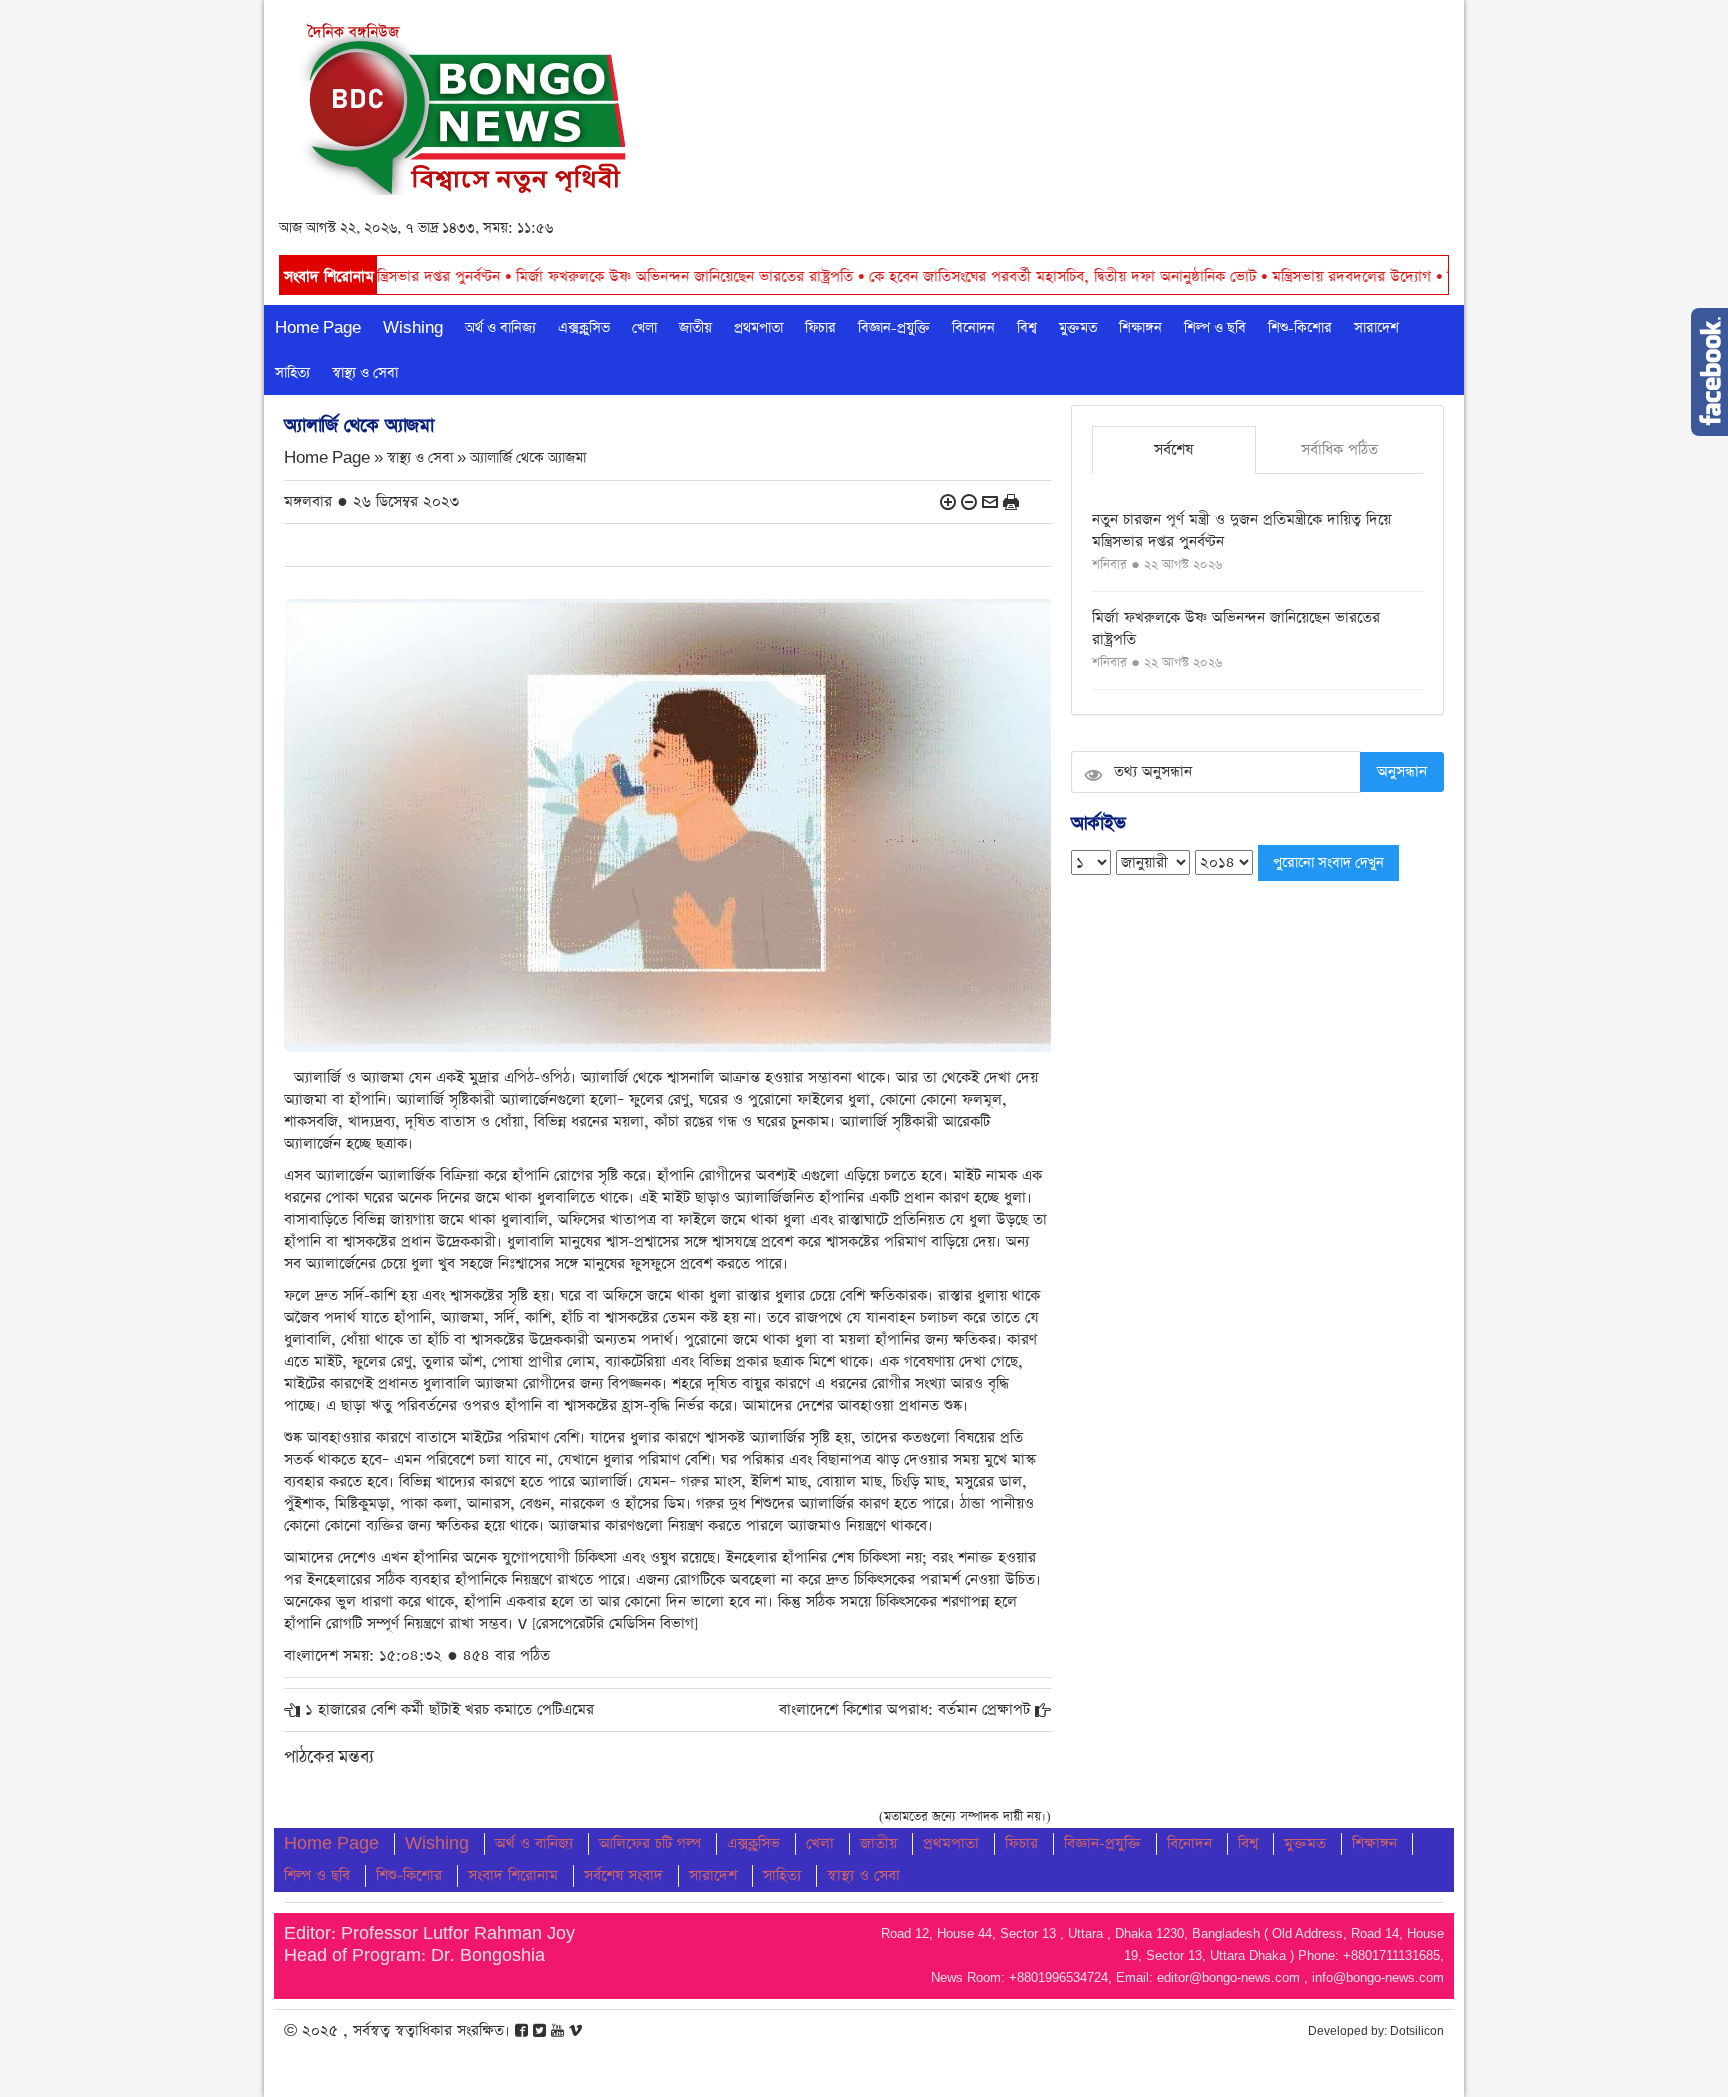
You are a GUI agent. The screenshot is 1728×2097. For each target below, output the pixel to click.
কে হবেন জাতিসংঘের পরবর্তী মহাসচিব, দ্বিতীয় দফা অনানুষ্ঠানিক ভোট (954, 276)
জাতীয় (695, 328)
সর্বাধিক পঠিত (1339, 449)
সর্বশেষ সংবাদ (623, 1875)
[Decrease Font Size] (969, 501)
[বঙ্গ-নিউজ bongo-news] (465, 103)
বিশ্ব (1027, 328)
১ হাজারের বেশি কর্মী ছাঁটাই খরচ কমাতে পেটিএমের (449, 1709)
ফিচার (820, 328)
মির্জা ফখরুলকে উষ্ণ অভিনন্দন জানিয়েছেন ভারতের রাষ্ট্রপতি (576, 276)
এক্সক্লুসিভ (584, 328)
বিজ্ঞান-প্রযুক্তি (894, 328)
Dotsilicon (1417, 2031)
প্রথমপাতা (758, 328)
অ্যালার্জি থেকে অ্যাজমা (528, 458)
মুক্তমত (1078, 328)
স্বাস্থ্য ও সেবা (365, 373)
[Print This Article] (1011, 501)
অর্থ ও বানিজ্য (500, 328)
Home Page (318, 328)
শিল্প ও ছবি (1215, 328)
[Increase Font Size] (948, 501)
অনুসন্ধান (1402, 771)
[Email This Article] (990, 501)
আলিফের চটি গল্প (650, 1843)
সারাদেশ (1376, 328)
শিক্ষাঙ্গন (1140, 328)
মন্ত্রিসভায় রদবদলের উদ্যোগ (1243, 276)
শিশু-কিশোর (1300, 328)
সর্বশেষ (1173, 449)
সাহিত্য (292, 373)
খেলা (644, 328)
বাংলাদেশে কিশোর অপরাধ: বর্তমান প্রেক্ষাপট (904, 1709)
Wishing (413, 328)
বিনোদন (973, 328)
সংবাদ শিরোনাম (513, 1875)
